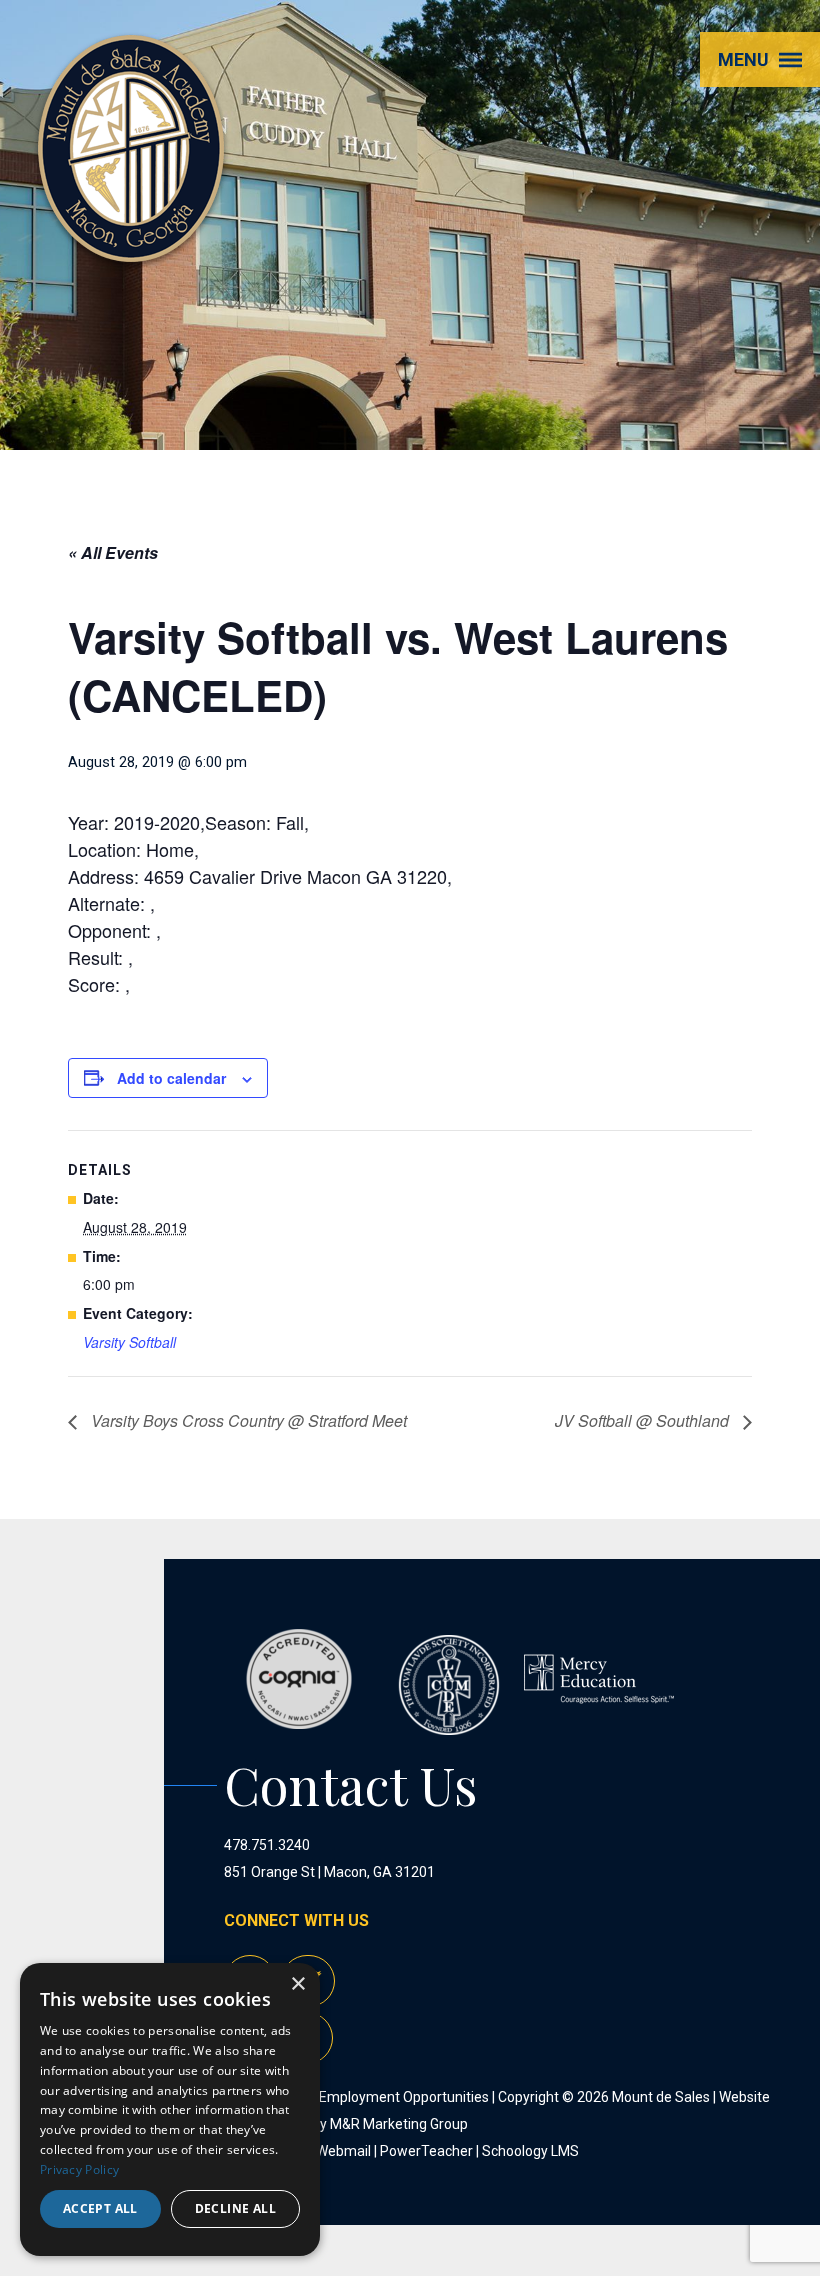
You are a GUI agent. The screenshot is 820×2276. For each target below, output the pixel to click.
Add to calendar (171, 1078)
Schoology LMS (530, 2151)
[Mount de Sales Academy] (131, 239)
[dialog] (170, 2109)
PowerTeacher (426, 2151)
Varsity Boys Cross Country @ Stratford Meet (247, 1420)
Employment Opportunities (404, 2097)
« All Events (113, 552)
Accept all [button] (100, 2208)
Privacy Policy (79, 2169)
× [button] (297, 1984)
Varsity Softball (129, 1342)
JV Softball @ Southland (644, 1420)
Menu (743, 59)
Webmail (343, 2151)
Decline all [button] (235, 2208)
